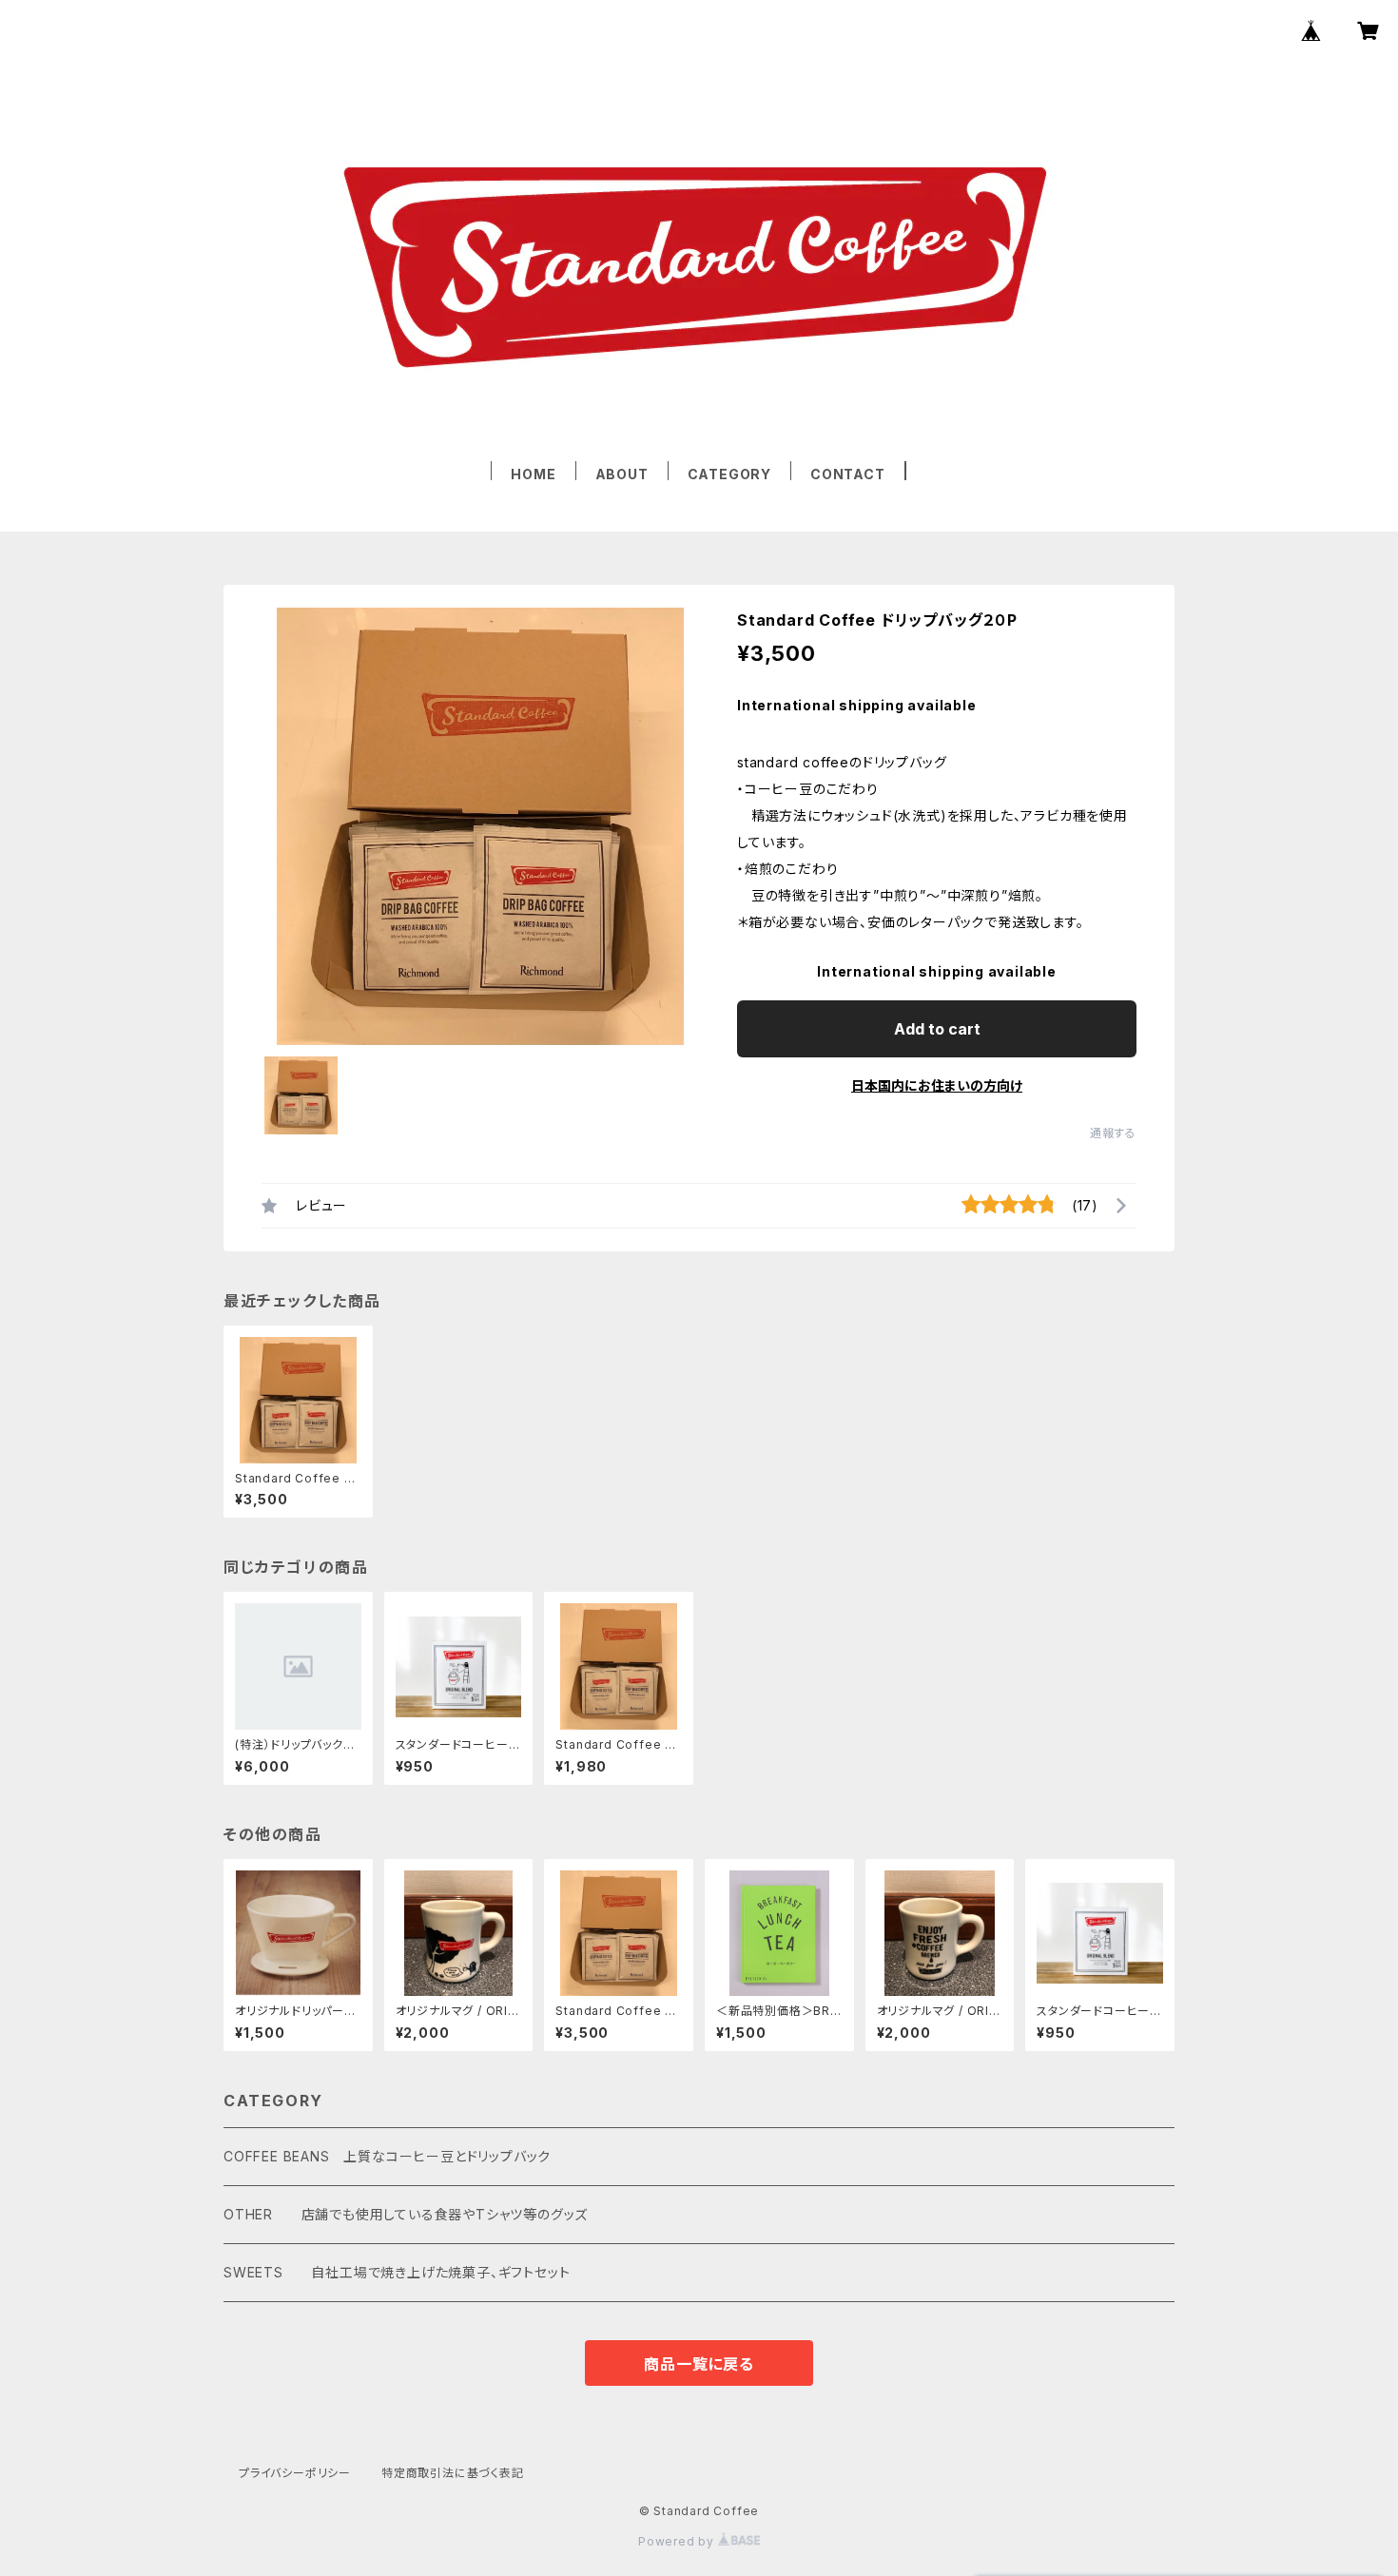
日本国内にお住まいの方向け (937, 1085)
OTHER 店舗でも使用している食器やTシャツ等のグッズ (406, 2214)
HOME (533, 474)
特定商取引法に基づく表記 (453, 2473)
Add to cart (937, 1029)
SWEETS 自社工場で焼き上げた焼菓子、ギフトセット (397, 2272)
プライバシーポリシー (295, 2473)
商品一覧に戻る (699, 2364)
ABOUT (622, 474)
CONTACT (848, 474)
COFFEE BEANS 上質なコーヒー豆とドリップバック (387, 2156)
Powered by (678, 2541)
